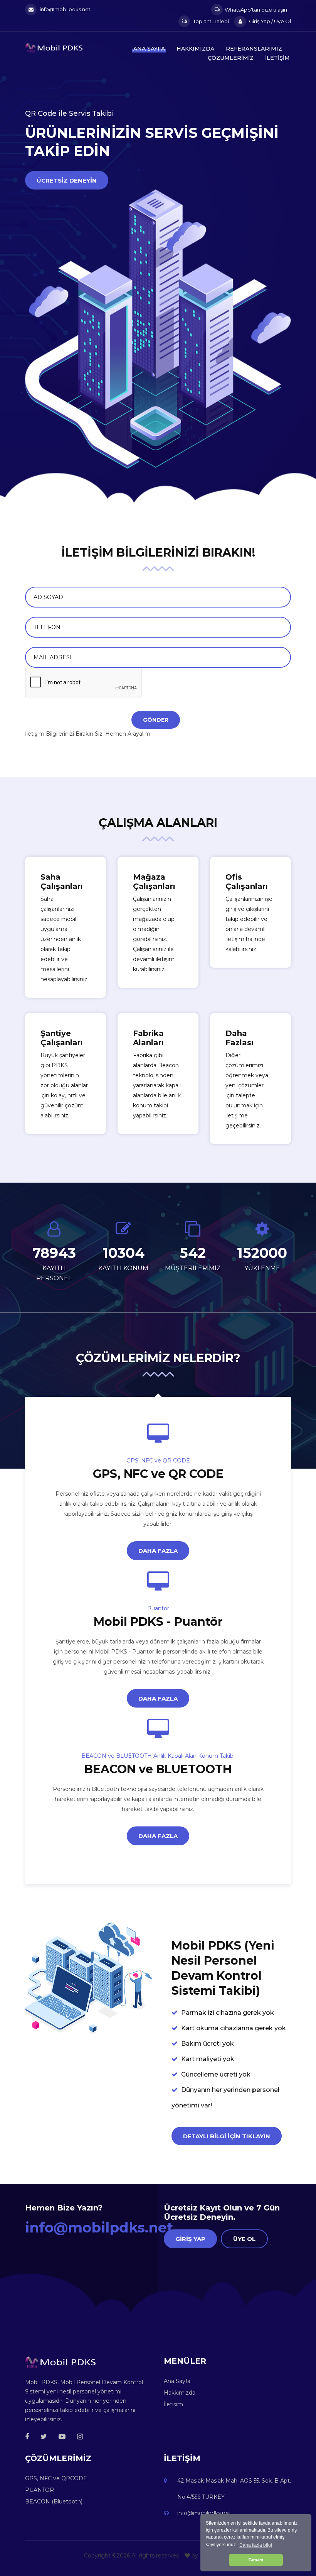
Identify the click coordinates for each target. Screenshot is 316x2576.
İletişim (277, 58)
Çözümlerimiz (231, 58)
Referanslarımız (254, 49)
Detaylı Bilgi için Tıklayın (227, 2136)
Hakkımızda (195, 49)
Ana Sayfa (149, 49)
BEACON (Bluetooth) (54, 2502)
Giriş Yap (190, 2239)
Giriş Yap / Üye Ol (269, 21)
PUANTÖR (39, 2490)
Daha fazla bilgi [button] (256, 2545)
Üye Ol (244, 2239)
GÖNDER (156, 720)
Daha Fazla (158, 1551)
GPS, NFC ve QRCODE (56, 2478)
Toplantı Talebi (210, 21)
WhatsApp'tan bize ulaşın (256, 10)
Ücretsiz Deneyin (67, 180)
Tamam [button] (256, 2560)
